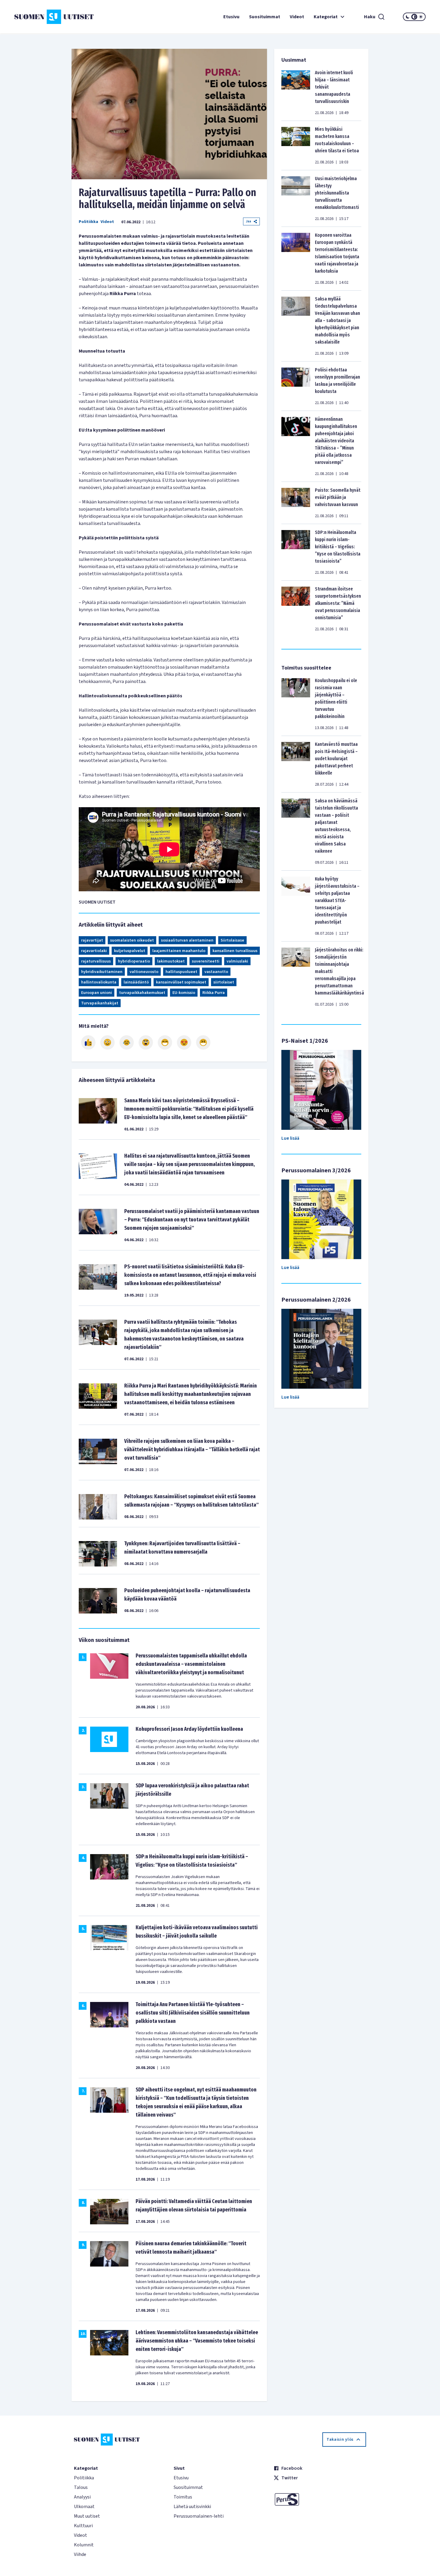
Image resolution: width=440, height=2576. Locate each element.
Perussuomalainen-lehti (199, 2516)
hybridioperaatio (134, 961)
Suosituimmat (265, 17)
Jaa (248, 221)
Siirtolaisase (232, 940)
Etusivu (231, 17)
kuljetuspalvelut (130, 951)
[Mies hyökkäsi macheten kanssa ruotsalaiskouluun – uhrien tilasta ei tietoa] (296, 145)
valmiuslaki (237, 961)
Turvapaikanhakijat (100, 1003)
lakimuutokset (171, 961)
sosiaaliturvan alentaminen (187, 940)
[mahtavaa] (165, 1042)
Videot (297, 17)
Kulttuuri (83, 2526)
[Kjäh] (203, 1042)
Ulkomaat (84, 2507)
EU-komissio (184, 993)
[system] (414, 17)
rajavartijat (92, 940)
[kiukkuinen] (146, 1042)
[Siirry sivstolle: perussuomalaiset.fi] (320, 2499)
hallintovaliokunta (99, 982)
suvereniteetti (206, 961)
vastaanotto (216, 972)
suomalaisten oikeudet (132, 940)
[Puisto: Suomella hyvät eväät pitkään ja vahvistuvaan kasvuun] (296, 503)
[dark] (408, 17)
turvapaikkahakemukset (142, 993)
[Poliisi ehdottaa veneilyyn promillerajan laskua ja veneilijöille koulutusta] (296, 386)
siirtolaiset (224, 982)
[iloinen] (107, 1042)
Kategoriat (326, 17)
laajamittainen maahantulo (179, 951)
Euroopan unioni (97, 993)
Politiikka (88, 222)
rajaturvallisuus (96, 961)
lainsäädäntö (136, 982)
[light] (421, 17)
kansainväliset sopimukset (181, 982)
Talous (81, 2487)
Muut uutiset (87, 2516)
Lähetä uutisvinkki (192, 2507)
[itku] (127, 1042)
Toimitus (183, 2497)
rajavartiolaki (94, 951)
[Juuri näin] (88, 1042)
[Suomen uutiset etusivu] (49, 17)
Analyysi (82, 2497)
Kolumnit (84, 2545)
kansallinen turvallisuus (235, 951)
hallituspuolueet (181, 972)
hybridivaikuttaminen (102, 972)
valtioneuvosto (144, 972)
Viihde (80, 2554)
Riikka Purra (214, 993)
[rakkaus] (184, 1042)
